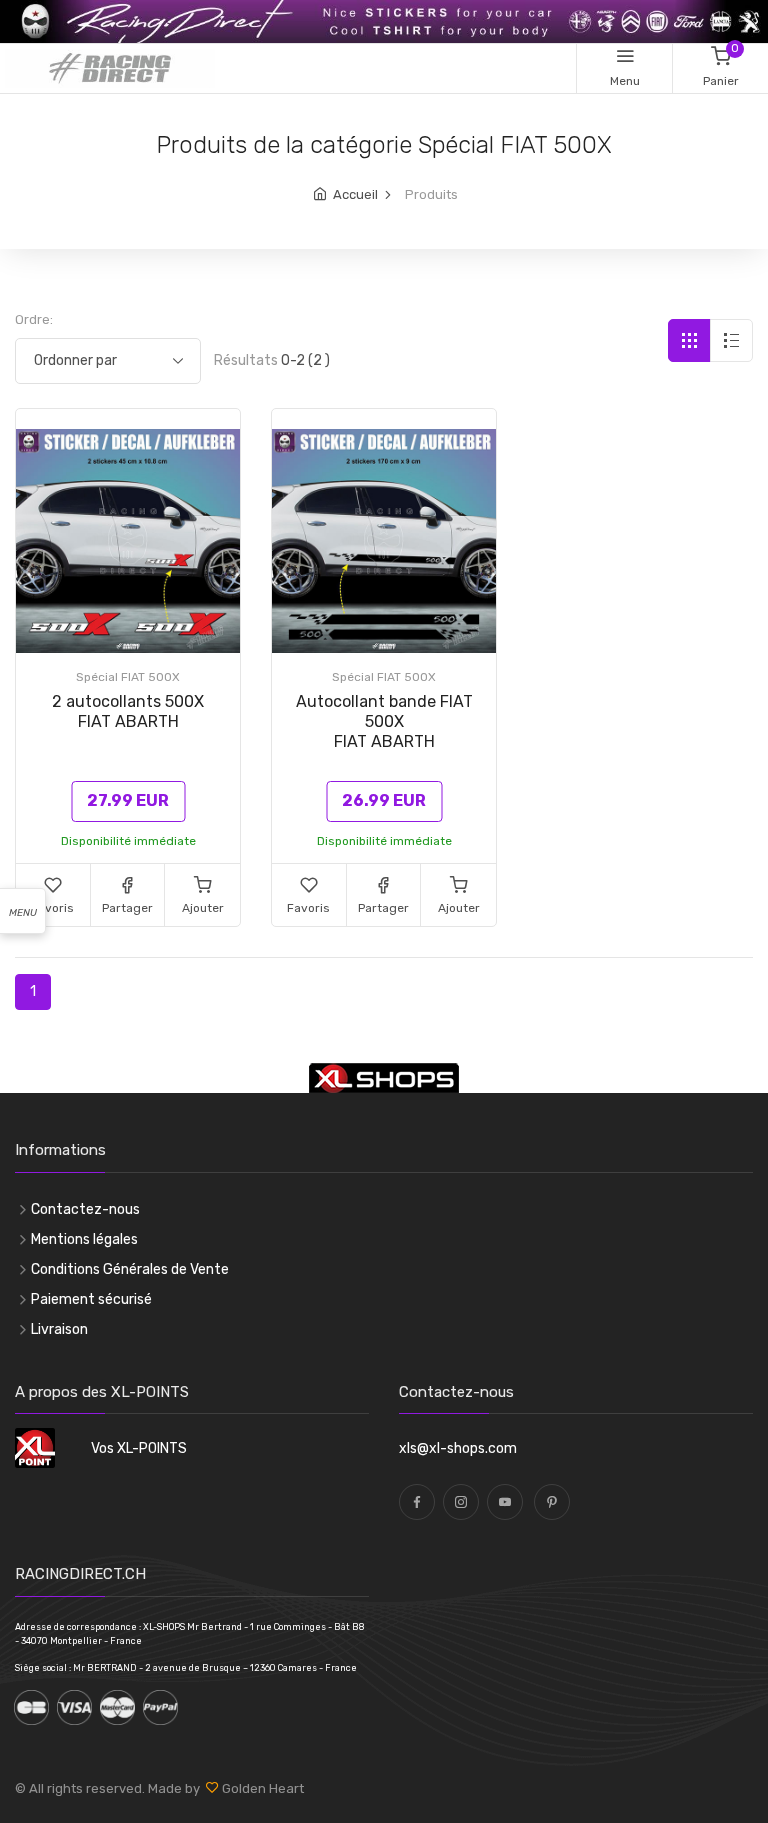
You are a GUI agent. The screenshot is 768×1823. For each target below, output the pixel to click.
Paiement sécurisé (91, 1299)
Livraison (59, 1329)
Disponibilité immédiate (128, 841)
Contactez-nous (85, 1209)
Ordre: (34, 319)
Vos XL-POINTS (139, 1448)
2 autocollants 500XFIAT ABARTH (128, 711)
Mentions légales (84, 1239)
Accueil (355, 194)
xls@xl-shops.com (458, 1448)
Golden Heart (261, 1788)
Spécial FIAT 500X (128, 677)
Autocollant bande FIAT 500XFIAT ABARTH (384, 721)
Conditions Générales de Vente (130, 1269)
